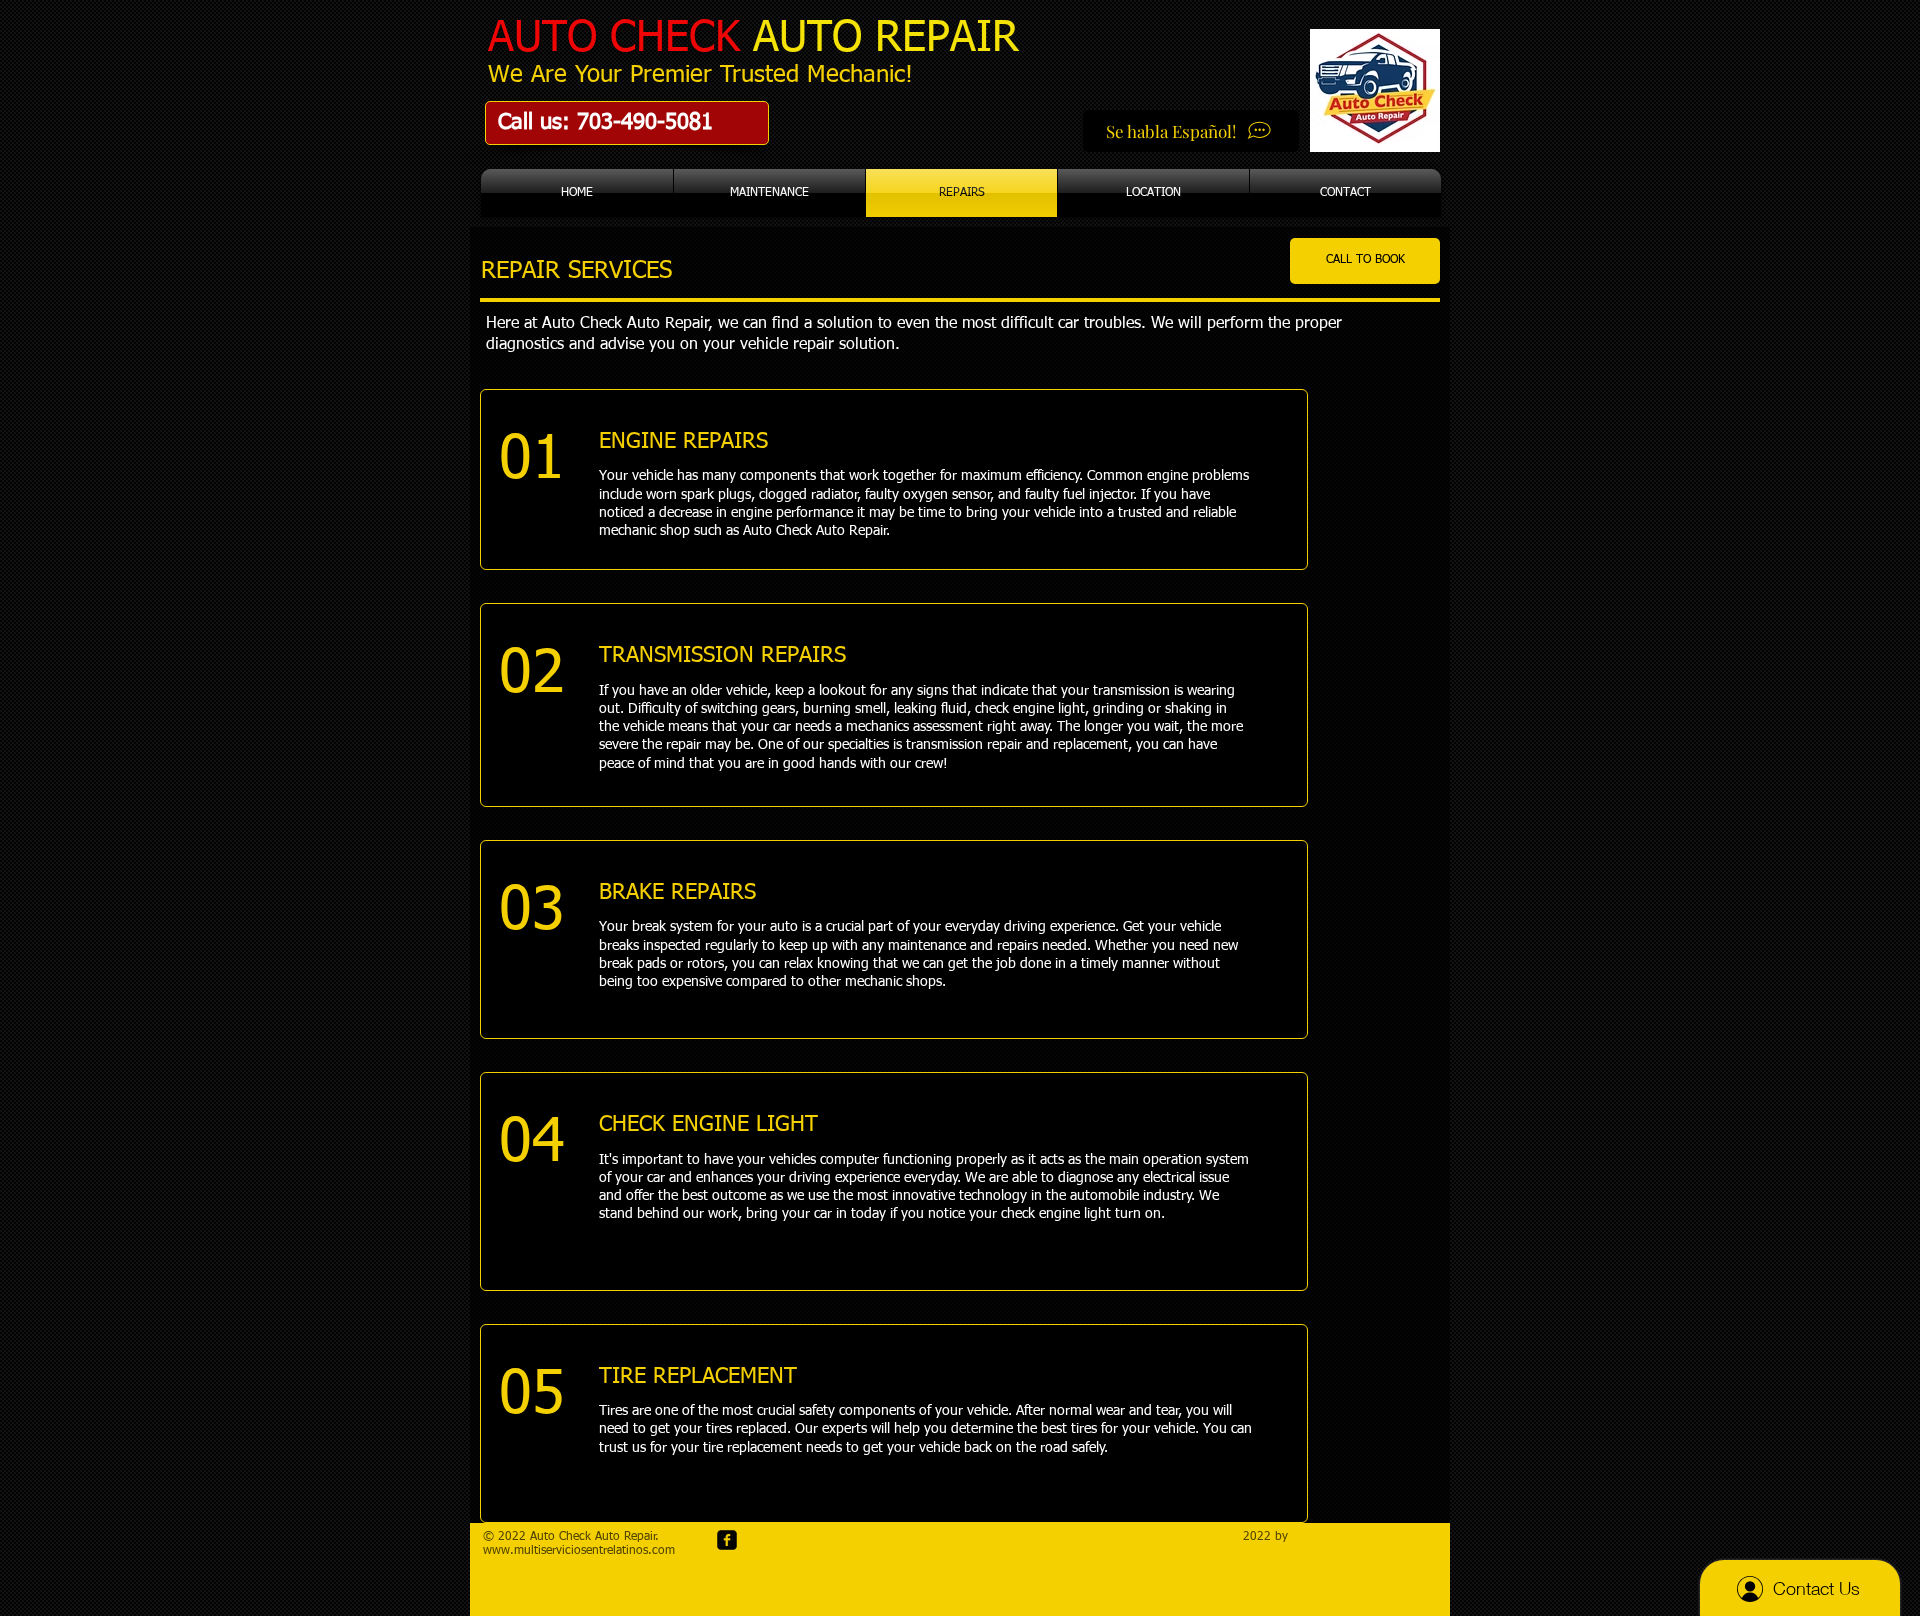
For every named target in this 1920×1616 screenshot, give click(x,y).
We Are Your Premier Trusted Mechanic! (700, 75)
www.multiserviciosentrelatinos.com (579, 1551)
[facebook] (727, 1540)
